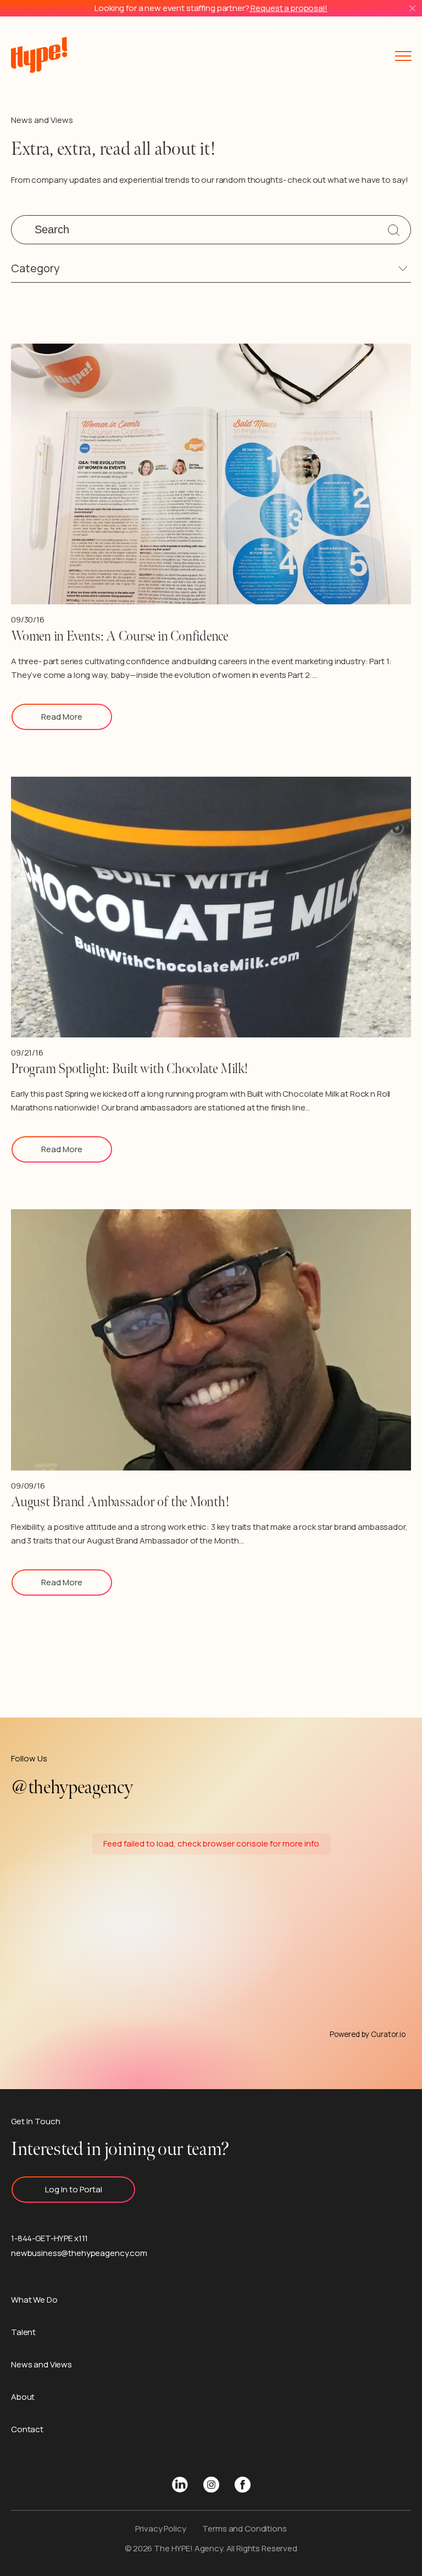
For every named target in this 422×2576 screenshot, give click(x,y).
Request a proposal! (288, 8)
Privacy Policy (160, 2529)
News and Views (41, 2364)
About (23, 2397)
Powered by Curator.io (368, 2035)
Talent (23, 2332)
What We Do (34, 2300)
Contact (27, 2429)
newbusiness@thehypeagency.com (79, 2253)
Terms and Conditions (244, 2529)
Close (412, 9)
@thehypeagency (72, 1788)
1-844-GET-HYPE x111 (49, 2238)
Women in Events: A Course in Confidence (120, 636)
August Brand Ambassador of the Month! (120, 1502)
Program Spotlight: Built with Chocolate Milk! (130, 1069)
